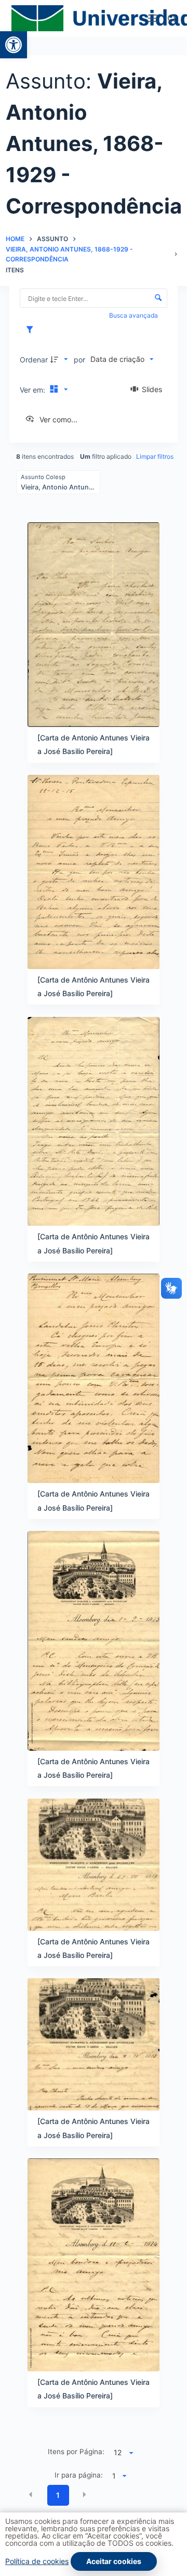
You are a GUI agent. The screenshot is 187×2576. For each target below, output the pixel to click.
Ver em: (34, 390)
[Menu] (153, 18)
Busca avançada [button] (134, 315)
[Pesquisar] (172, 18)
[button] (14, 45)
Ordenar (34, 360)
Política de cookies (37, 2561)
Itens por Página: (76, 2452)
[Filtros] (32, 330)
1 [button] (58, 2495)
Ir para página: (79, 2475)
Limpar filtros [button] (155, 456)
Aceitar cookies (114, 2561)
